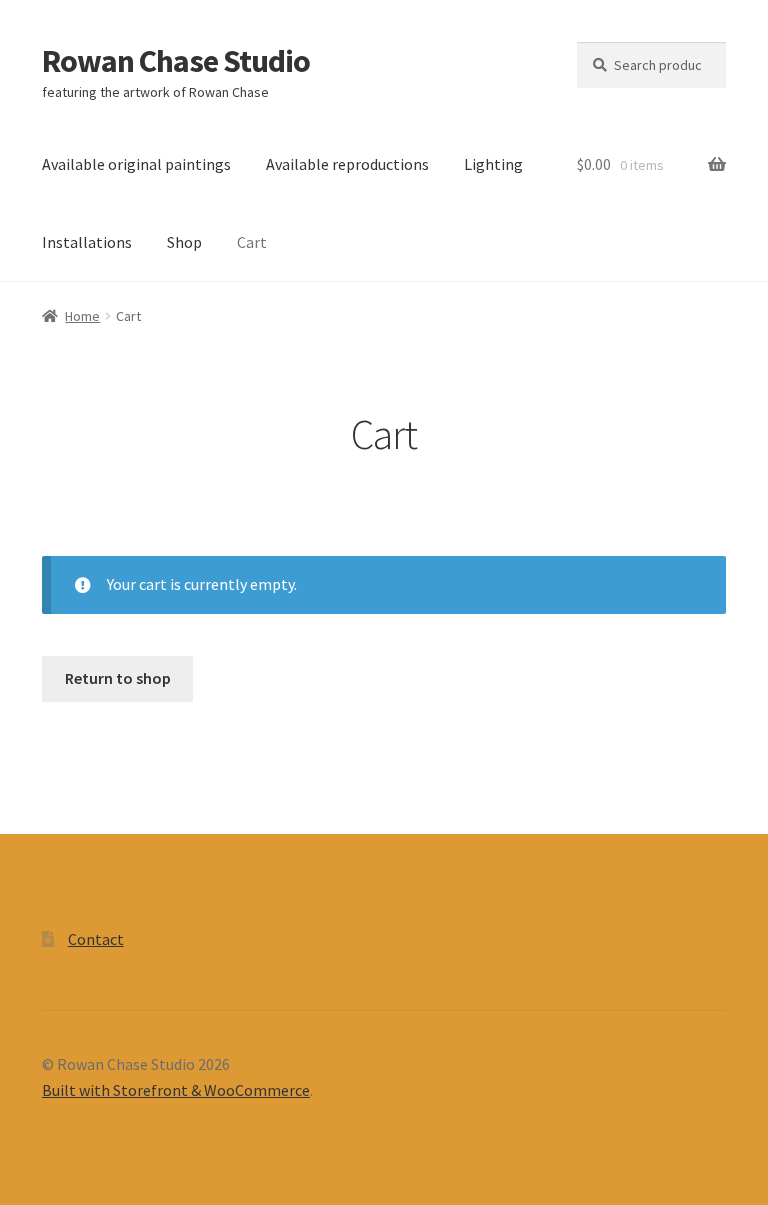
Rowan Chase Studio (176, 61)
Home (82, 316)
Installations (87, 242)
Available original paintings (136, 164)
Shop (184, 242)
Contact (96, 939)
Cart (252, 242)
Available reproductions (347, 164)
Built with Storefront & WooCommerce (176, 1090)
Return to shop (118, 678)
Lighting (493, 164)
